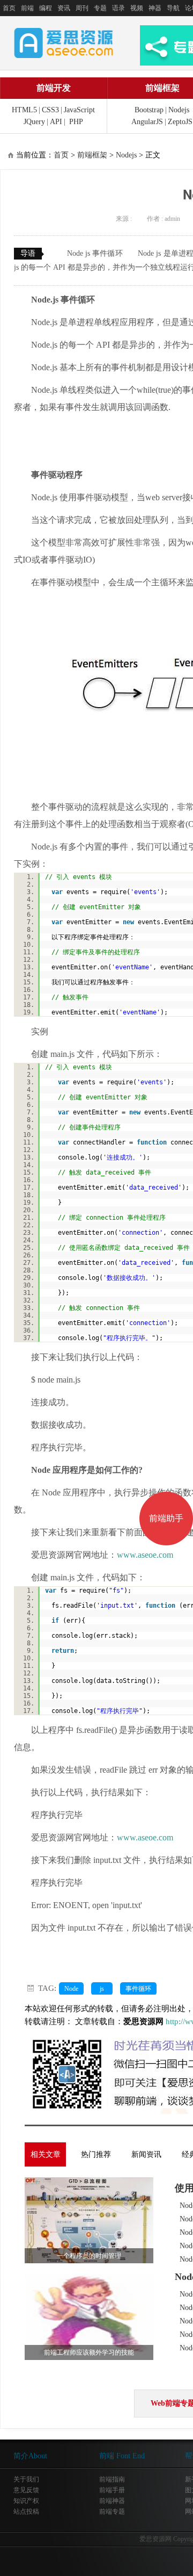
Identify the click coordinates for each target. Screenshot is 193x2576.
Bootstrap (149, 110)
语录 (118, 8)
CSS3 (50, 110)
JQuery (34, 122)
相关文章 (46, 2154)
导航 (173, 8)
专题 (100, 8)
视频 (137, 8)
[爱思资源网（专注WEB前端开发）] (64, 42)
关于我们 (26, 2479)
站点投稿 (26, 2512)
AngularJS (147, 122)
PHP (76, 122)
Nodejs (179, 110)
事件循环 (138, 1989)
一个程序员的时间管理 (89, 2256)
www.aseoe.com (145, 1555)
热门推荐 (96, 2154)
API (56, 122)
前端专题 (112, 2512)
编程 (46, 8)
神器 (155, 8)
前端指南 (112, 2479)
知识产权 (26, 2501)
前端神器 (112, 2501)
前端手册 (112, 2490)
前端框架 (92, 155)
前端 (27, 8)
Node (71, 1989)
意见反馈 (26, 2490)
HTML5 (24, 110)
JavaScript (79, 110)
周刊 (82, 8)
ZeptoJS (180, 122)
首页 (9, 8)
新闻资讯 (146, 2154)
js (102, 1989)
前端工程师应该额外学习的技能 (89, 2352)
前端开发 (54, 88)
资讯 (64, 8)
